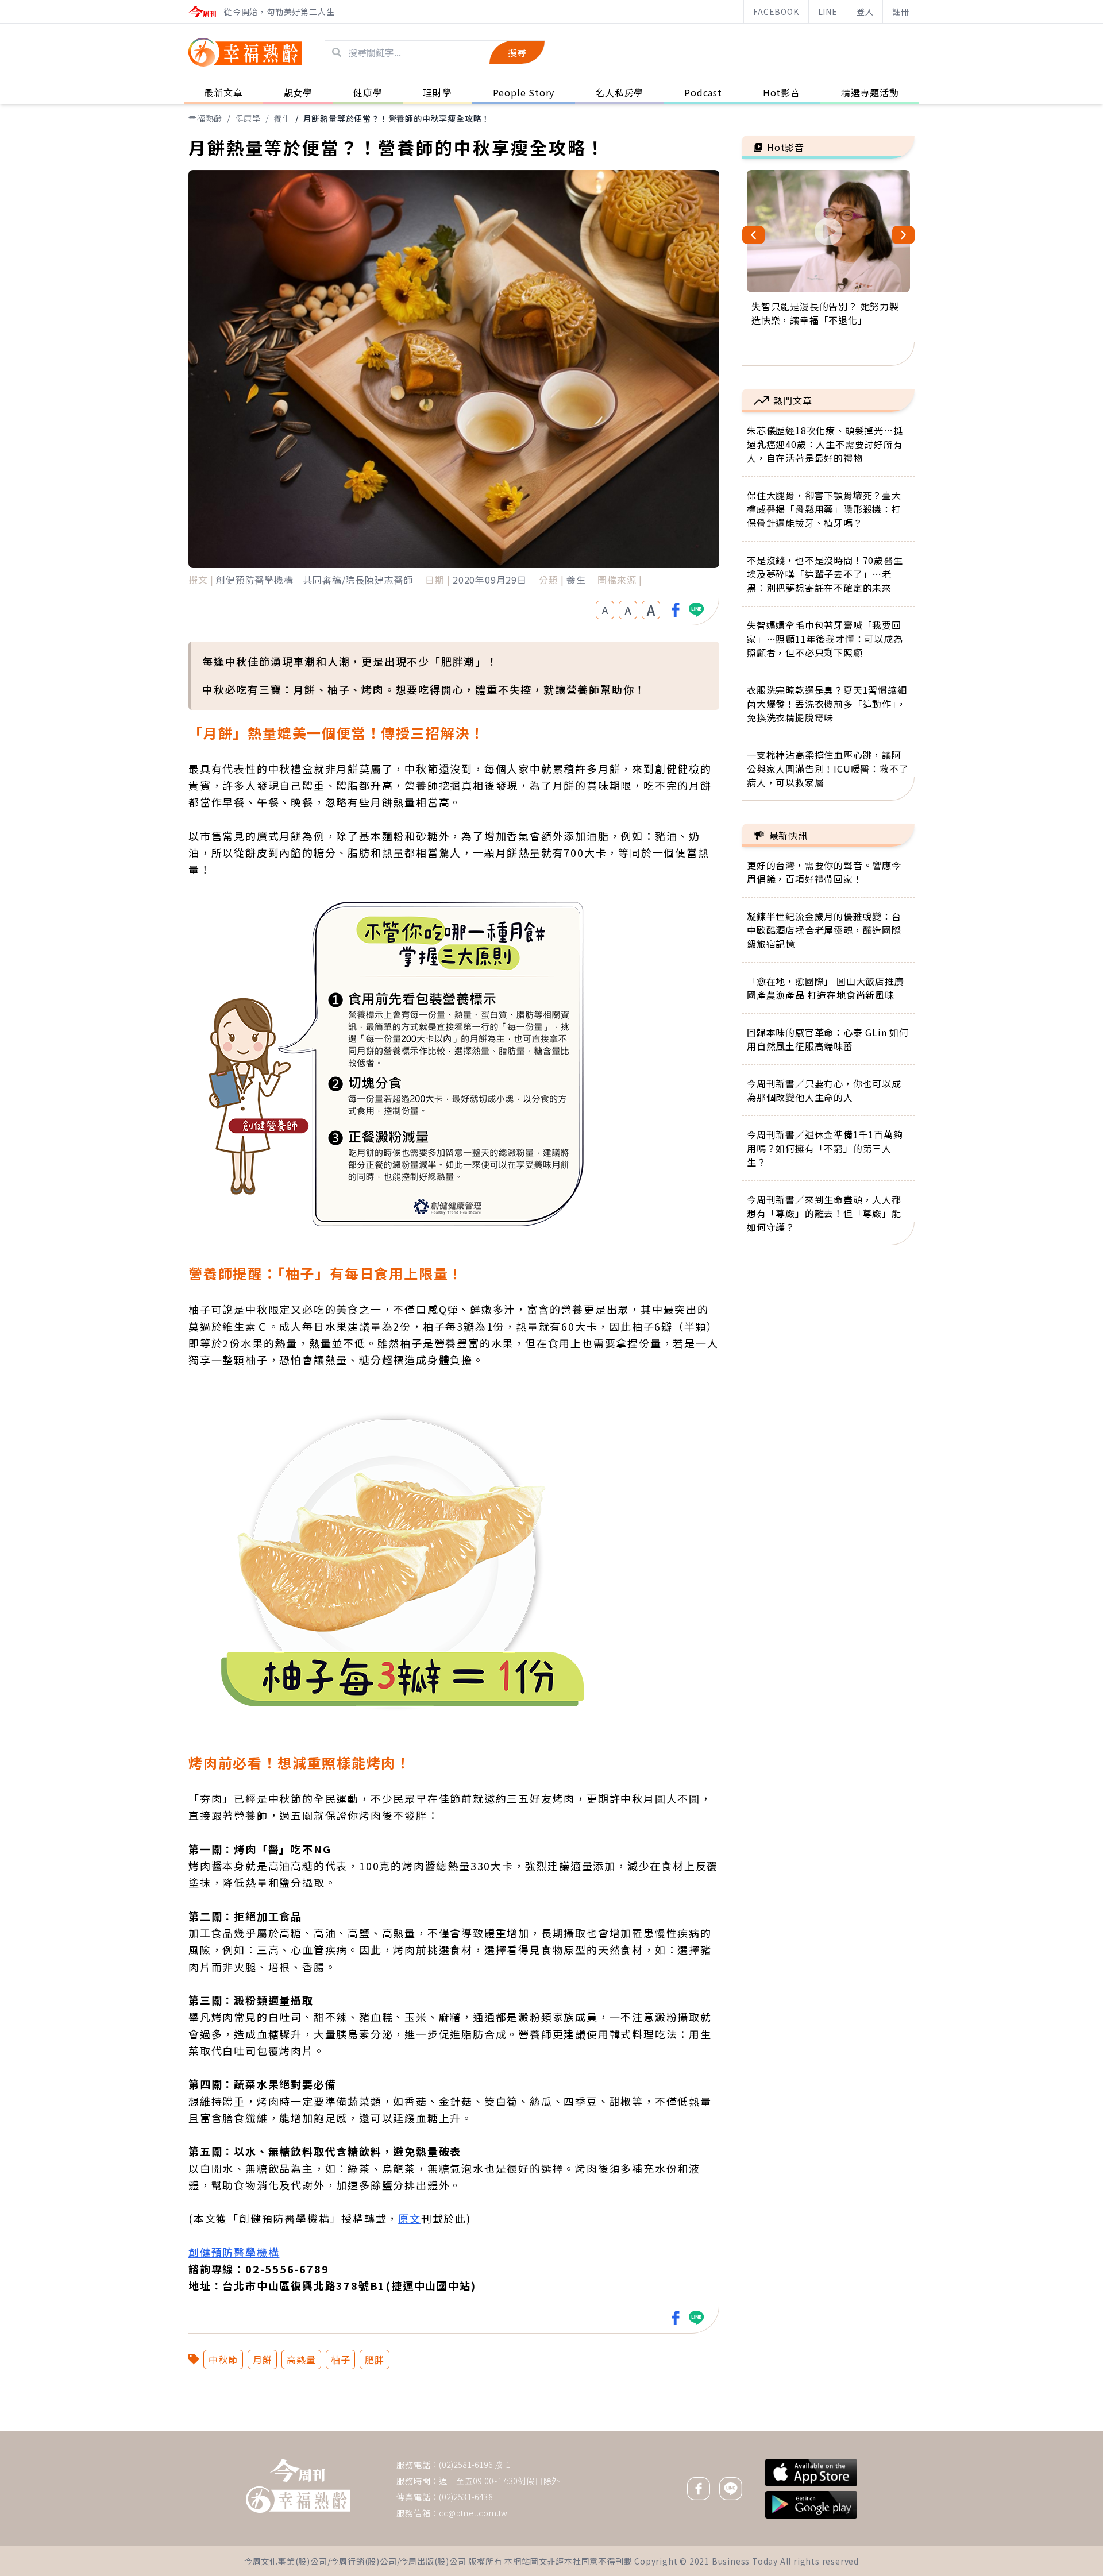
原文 (410, 2218)
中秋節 (223, 2359)
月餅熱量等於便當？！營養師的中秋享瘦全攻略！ (397, 118)
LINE (828, 11)
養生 (282, 118)
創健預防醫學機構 (234, 2252)
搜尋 (517, 52)
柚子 (341, 2359)
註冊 (901, 11)
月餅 (263, 2359)
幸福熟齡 (205, 118)
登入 (865, 11)
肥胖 (375, 2359)
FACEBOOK (776, 11)
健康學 (248, 118)
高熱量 (301, 2359)
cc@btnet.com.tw (473, 2513)
